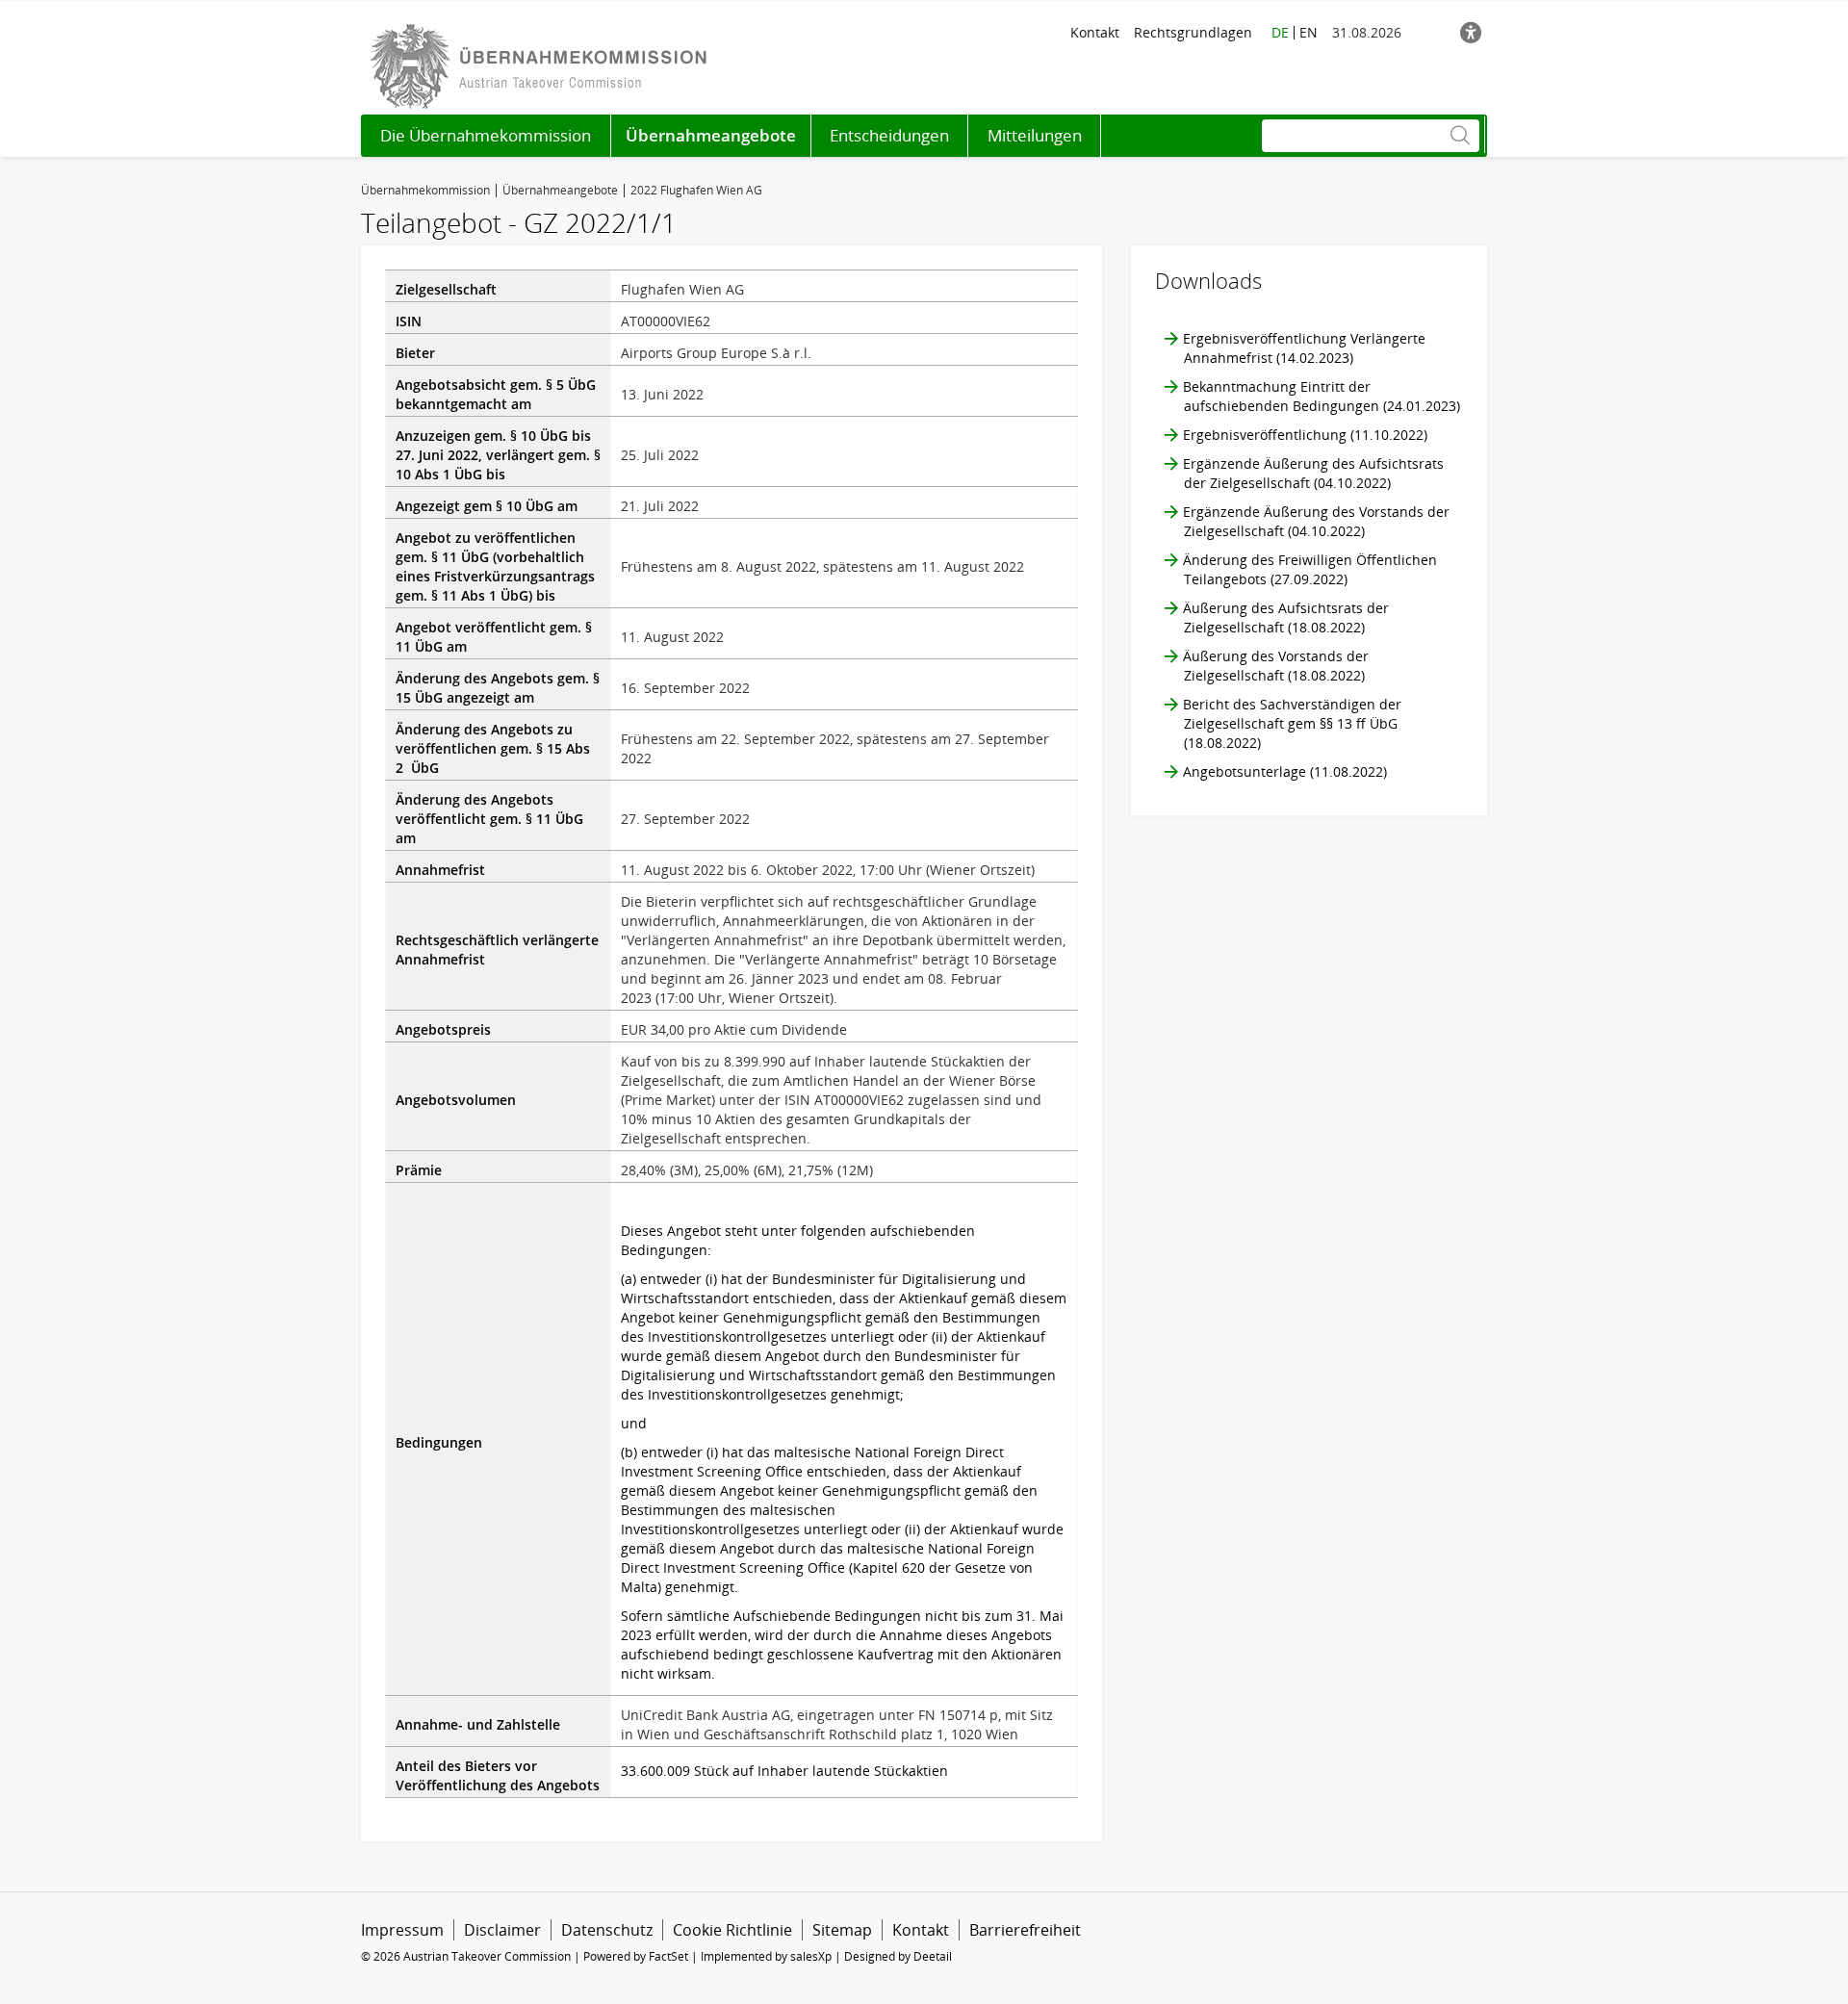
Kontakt (1095, 32)
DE (1280, 32)
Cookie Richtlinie (732, 1930)
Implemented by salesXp (766, 1956)
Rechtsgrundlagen (1193, 32)
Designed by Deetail (898, 1956)
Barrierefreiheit (1025, 1930)
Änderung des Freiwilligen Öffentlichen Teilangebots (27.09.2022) (1310, 569)
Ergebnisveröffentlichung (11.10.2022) (1305, 435)
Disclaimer (502, 1930)
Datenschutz (607, 1930)
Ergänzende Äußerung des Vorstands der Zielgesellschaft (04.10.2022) (1316, 521)
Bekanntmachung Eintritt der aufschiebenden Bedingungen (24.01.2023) (1322, 396)
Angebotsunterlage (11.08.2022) (1285, 771)
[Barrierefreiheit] (1471, 32)
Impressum (402, 1930)
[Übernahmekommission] (544, 65)
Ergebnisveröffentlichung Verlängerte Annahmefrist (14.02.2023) (1304, 348)
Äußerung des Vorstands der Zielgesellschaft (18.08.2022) (1276, 666)
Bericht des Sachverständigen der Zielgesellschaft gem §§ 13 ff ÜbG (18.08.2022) (1292, 723)
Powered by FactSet (636, 1956)
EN (1309, 32)
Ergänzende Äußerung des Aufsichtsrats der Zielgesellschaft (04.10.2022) (1313, 473)
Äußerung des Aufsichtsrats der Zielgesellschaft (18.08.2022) (1286, 617)
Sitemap (842, 1930)
